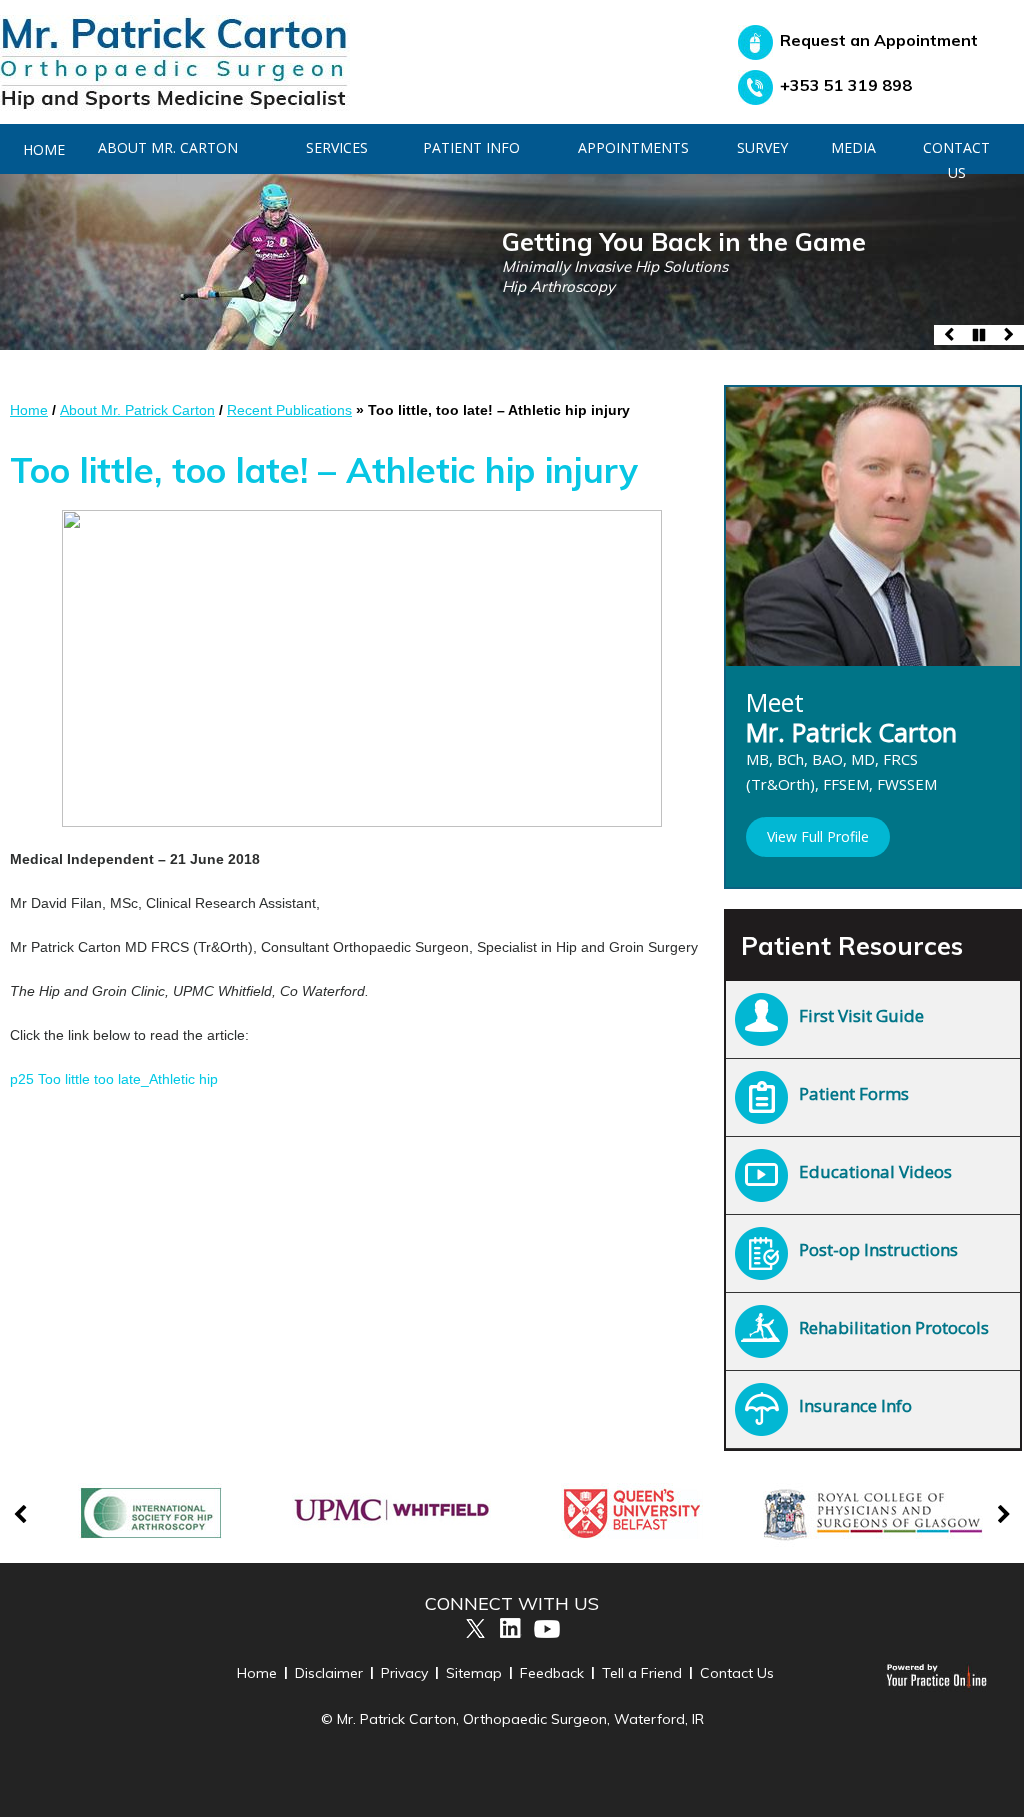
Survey (762, 147)
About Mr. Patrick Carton (137, 410)
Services (337, 147)
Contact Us (956, 160)
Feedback (552, 1673)
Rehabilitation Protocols (894, 1327)
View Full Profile (818, 836)
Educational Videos (875, 1171)
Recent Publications (289, 410)
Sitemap (474, 1673)
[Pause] (979, 335)
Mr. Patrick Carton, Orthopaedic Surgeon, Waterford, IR (520, 1719)
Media (853, 147)
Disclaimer (329, 1673)
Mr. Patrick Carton (851, 755)
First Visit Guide (861, 1015)
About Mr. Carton (168, 147)
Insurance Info (855, 1405)
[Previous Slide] (949, 335)
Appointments (633, 147)
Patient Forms (854, 1093)
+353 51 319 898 (846, 85)
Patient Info (471, 147)
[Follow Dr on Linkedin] (510, 1628)
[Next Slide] (1009, 335)
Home (29, 410)
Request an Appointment (879, 40)
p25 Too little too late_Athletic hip (114, 1079)
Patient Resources (852, 945)
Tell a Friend (642, 1673)
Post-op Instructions (878, 1249)
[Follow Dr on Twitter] (474, 1628)
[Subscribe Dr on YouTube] (547, 1628)
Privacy (404, 1673)
